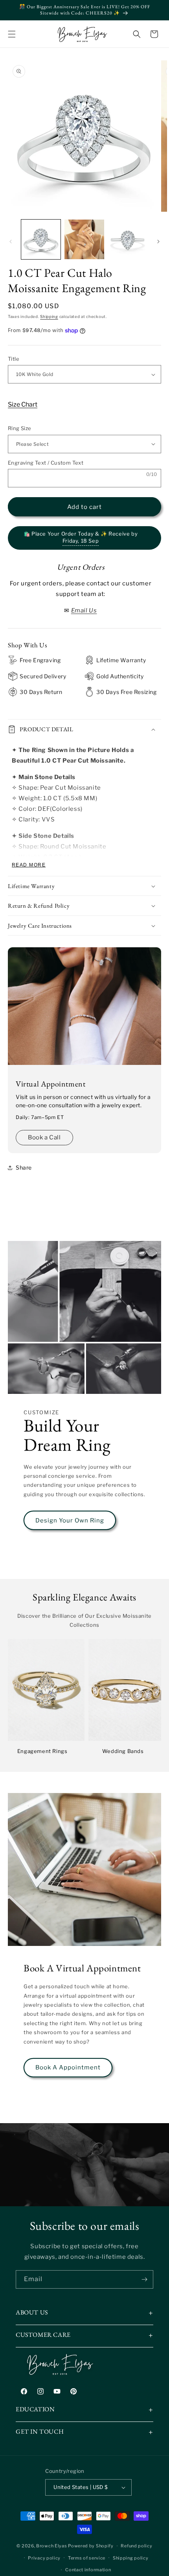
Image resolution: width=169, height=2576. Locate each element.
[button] (12, 34)
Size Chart (23, 404)
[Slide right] (158, 242)
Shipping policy (131, 2558)
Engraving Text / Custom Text (46, 463)
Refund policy (136, 2546)
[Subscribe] (144, 2279)
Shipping (49, 316)
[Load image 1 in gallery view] (41, 239)
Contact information (88, 2570)
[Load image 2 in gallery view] (84, 239)
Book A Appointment (68, 2067)
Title (14, 359)
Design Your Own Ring (70, 1521)
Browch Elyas (51, 2546)
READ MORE (29, 865)
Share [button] (24, 1167)
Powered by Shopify (91, 2546)
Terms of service (87, 2558)
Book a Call (44, 1137)
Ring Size (20, 428)
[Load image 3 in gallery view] (128, 239)
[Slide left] (11, 242)
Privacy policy (44, 2558)
